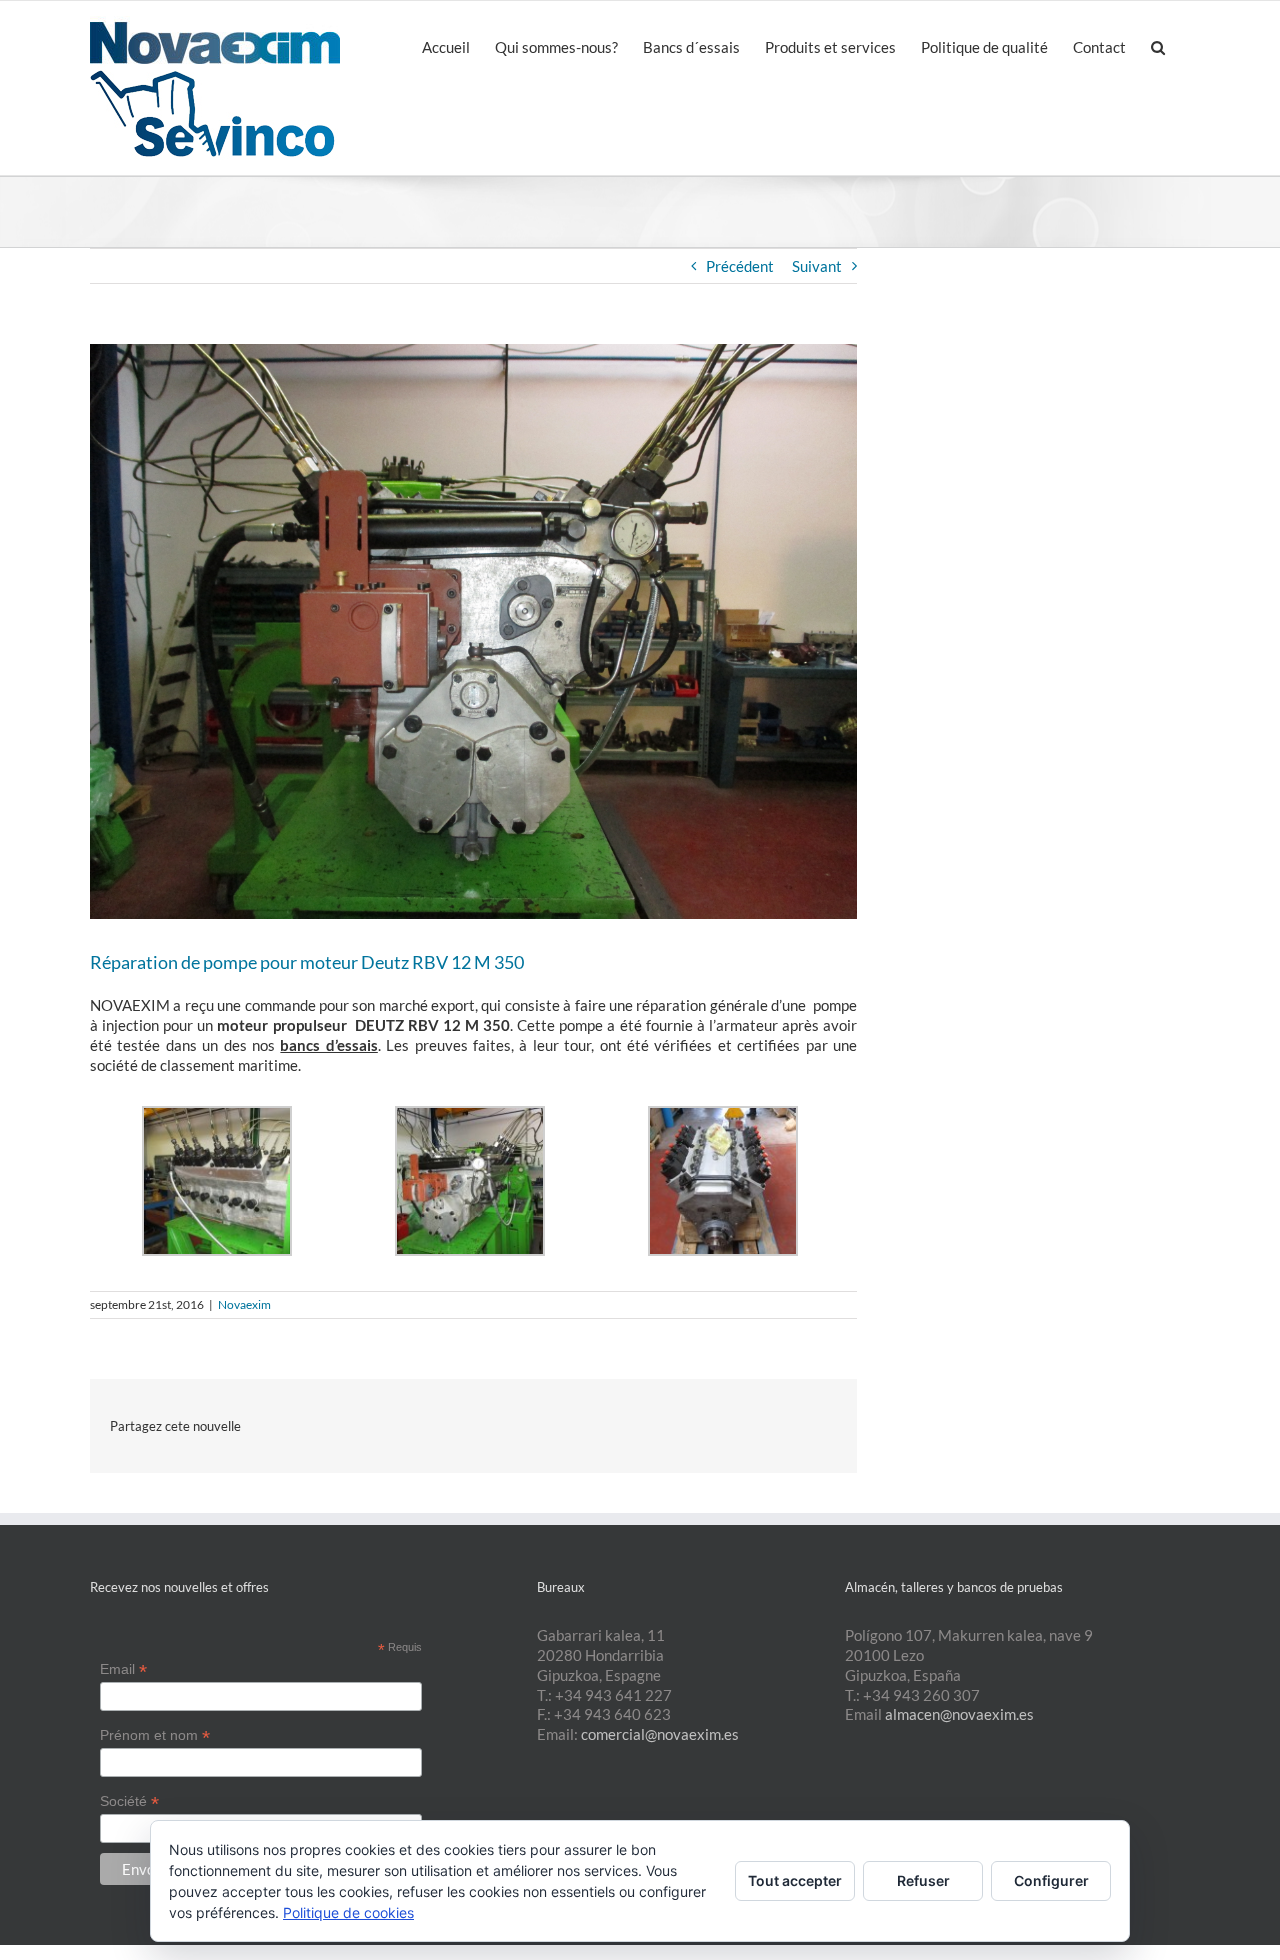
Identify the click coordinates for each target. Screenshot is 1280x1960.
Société (129, 1801)
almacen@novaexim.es (959, 1714)
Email (123, 1669)
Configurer (1051, 1880)
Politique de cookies (348, 1912)
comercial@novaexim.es (660, 1734)
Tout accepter (795, 1880)
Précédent (740, 266)
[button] (1158, 46)
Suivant (817, 266)
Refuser (923, 1880)
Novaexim (244, 1304)
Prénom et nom (155, 1735)
